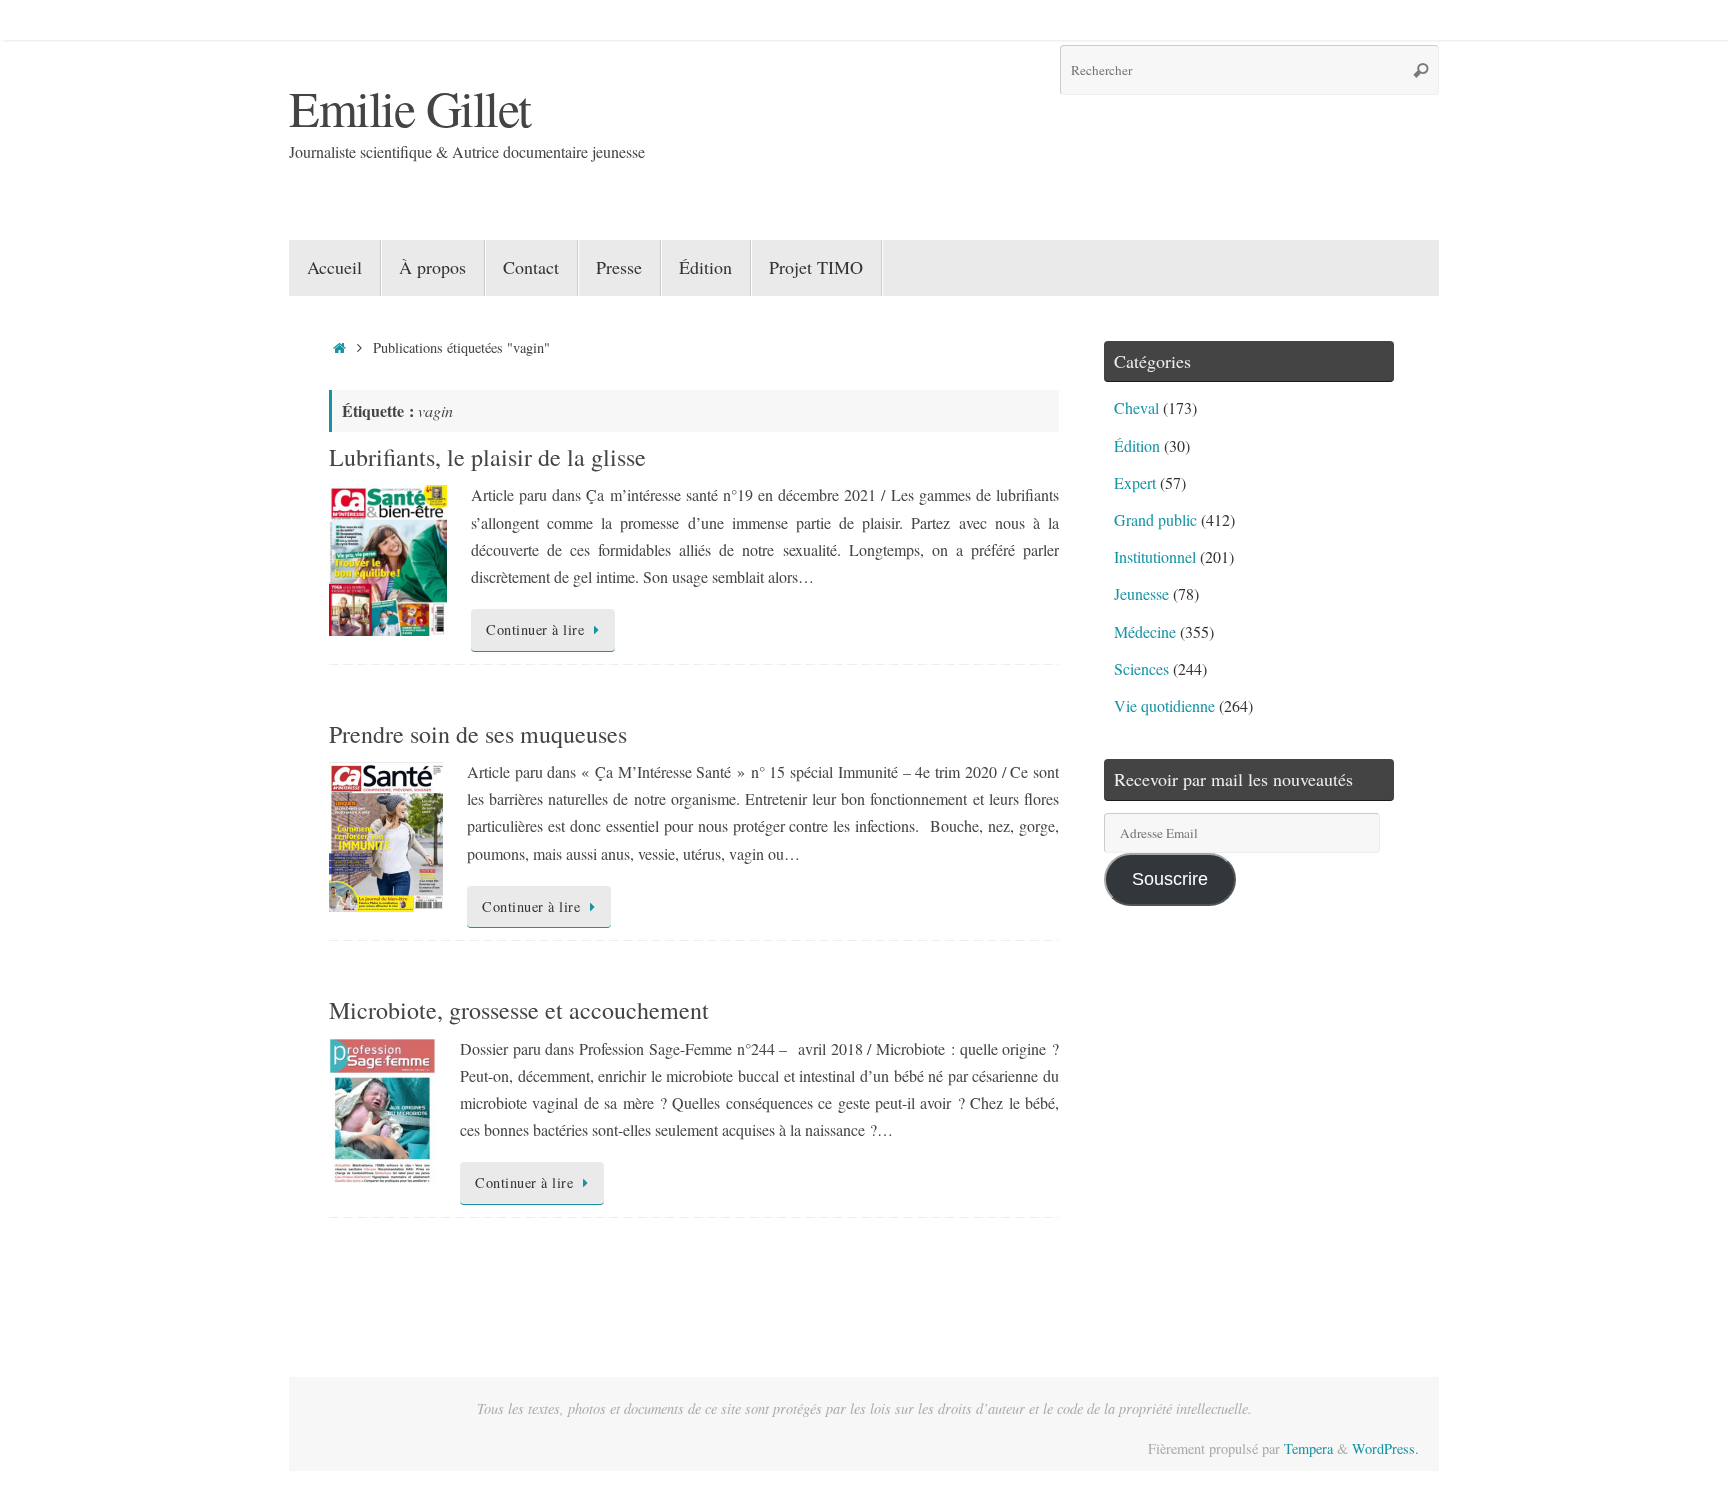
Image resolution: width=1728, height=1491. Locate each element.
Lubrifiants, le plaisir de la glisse (487, 457)
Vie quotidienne (1164, 705)
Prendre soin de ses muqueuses (478, 734)
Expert (1135, 482)
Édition (1137, 445)
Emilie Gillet (410, 107)
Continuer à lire (535, 629)
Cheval (1136, 407)
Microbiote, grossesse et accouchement (519, 1010)
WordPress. (1385, 1448)
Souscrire (1170, 879)
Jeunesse (1141, 593)
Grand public (1155, 519)
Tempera (1308, 1448)
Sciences (1141, 668)
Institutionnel (1155, 556)
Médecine (1145, 631)
